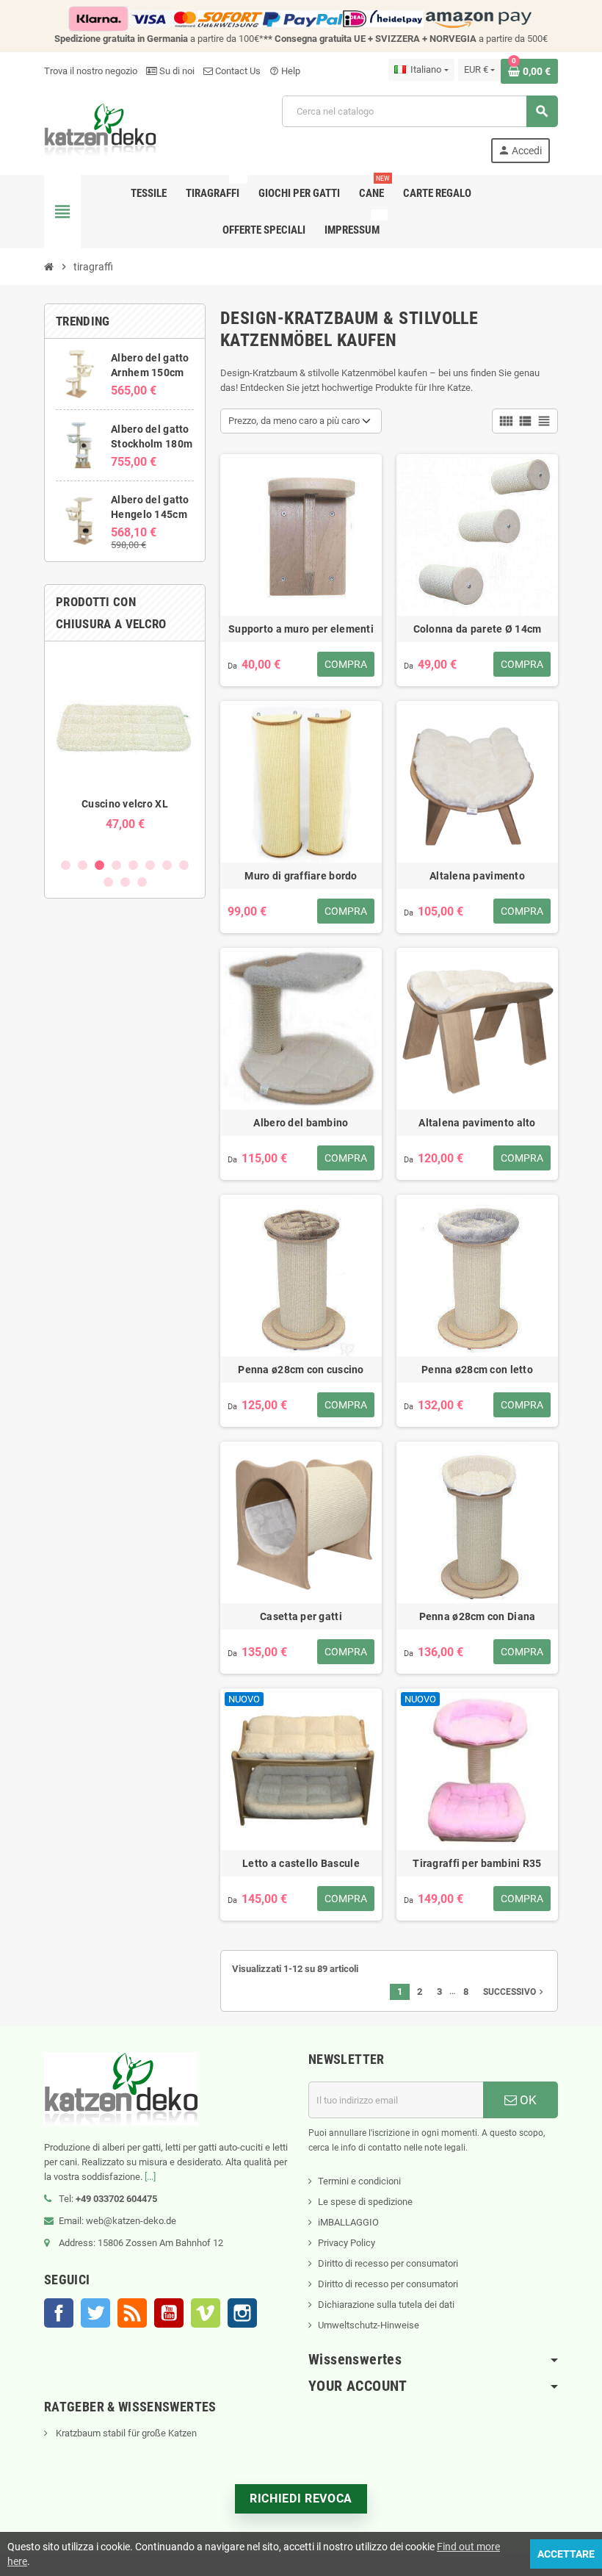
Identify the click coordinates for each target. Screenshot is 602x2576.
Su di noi (176, 71)
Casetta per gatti (301, 1616)
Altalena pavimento (477, 876)
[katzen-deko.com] (100, 128)
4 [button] (116, 865)
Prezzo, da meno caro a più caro (294, 421)
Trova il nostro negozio (91, 71)
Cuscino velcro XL (125, 804)
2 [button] (83, 865)
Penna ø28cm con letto (477, 1370)
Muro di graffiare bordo (301, 876)
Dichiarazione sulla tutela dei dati (386, 2305)
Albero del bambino (301, 1123)
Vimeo (206, 2313)
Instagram (242, 2313)
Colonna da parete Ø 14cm (478, 629)
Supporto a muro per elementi (301, 629)
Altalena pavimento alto (477, 1123)
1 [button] (66, 865)
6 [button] (150, 865)
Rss (132, 2313)
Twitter (95, 2313)
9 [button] (108, 882)
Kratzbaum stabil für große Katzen (125, 2433)
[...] (150, 2177)
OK (527, 2100)
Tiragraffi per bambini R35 (477, 1863)
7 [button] (167, 865)
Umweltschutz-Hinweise (369, 2325)
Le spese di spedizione (365, 2202)
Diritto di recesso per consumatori (388, 2263)
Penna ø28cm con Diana (478, 1616)
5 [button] (133, 865)
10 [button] (125, 882)
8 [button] (184, 865)
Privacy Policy (347, 2243)
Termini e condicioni (359, 2181)
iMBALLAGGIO (348, 2222)
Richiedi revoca (301, 2498)
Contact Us (237, 71)
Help (285, 71)
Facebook (59, 2313)
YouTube (169, 2313)
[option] (125, 749)
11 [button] (142, 882)
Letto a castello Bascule (301, 1863)
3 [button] (99, 865)
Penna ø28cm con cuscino (301, 1370)
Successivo (515, 1992)
